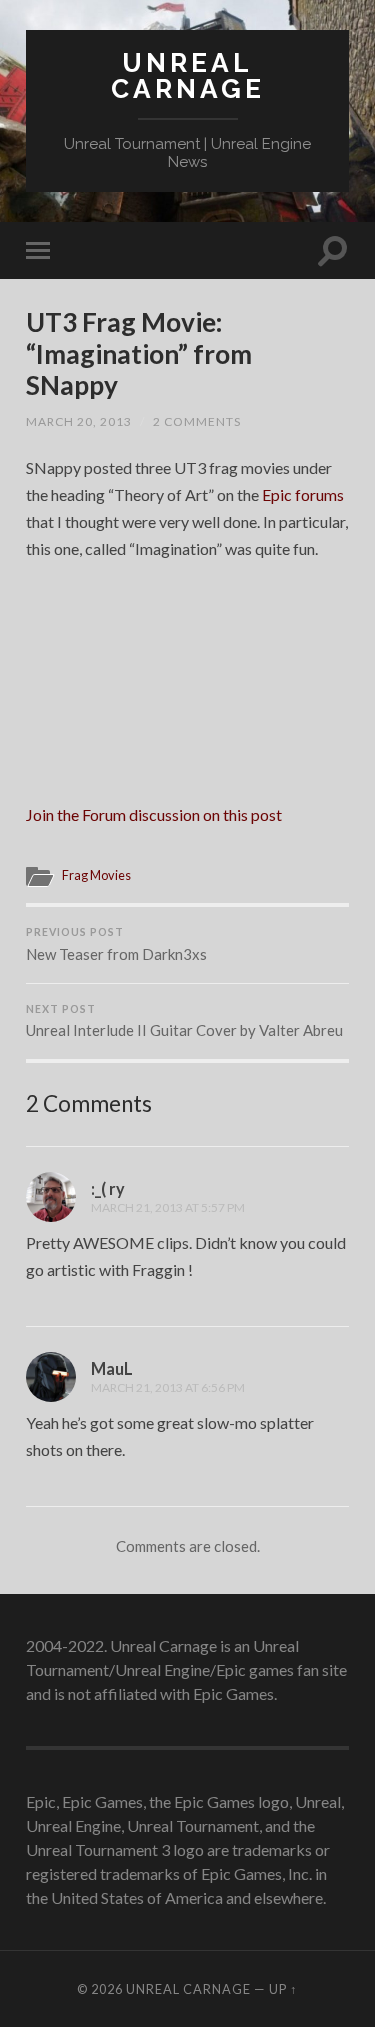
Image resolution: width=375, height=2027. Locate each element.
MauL (112, 1368)
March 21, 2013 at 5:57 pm (168, 1207)
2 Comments (197, 421)
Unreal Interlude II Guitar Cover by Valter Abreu (184, 1021)
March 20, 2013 (79, 421)
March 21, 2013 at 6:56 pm (168, 1387)
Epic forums (303, 494)
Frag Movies (96, 875)
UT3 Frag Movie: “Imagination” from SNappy (139, 353)
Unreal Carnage (188, 75)
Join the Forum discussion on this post (154, 814)
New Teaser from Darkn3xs (116, 944)
